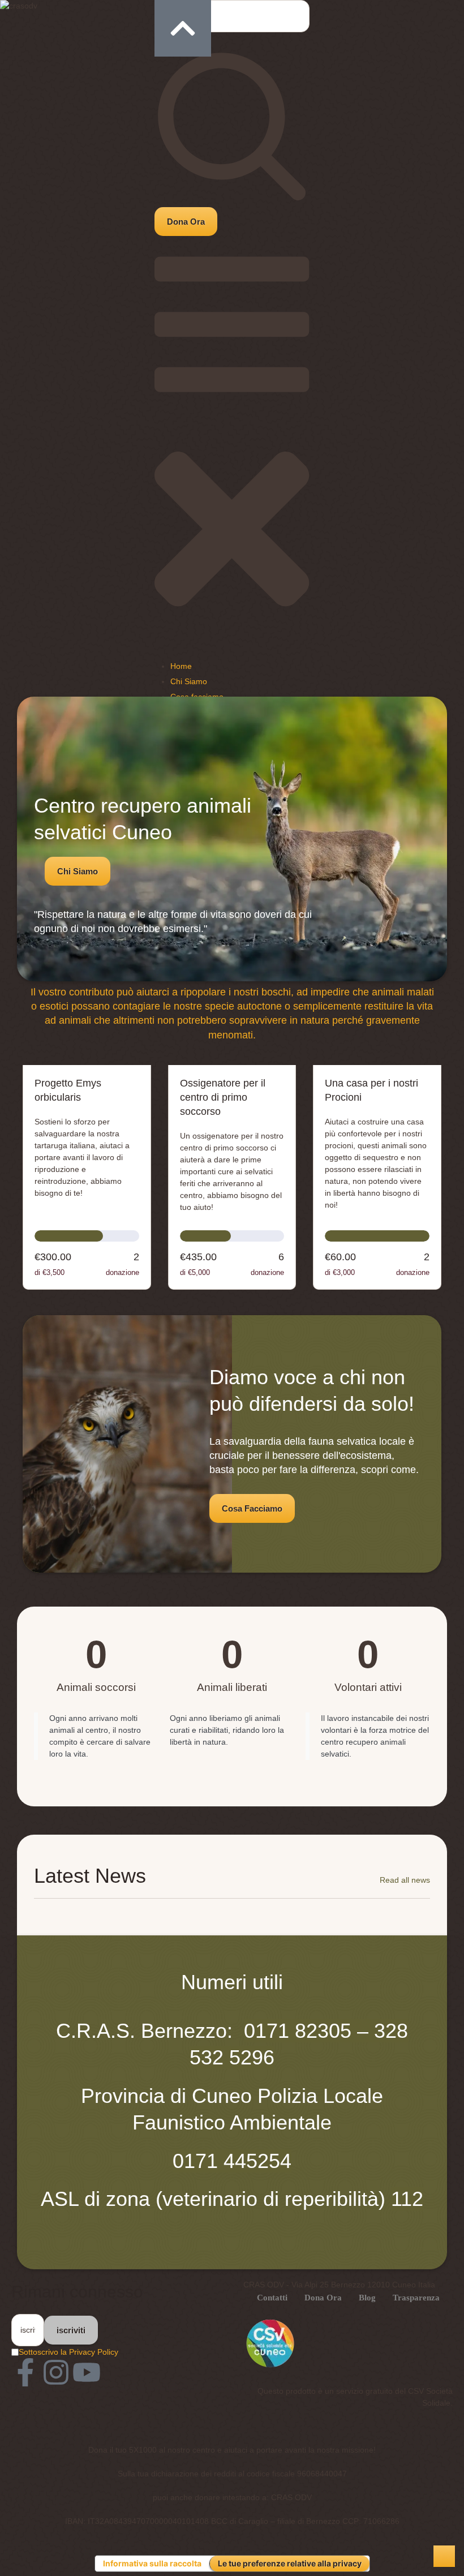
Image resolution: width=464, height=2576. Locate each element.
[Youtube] (87, 2372)
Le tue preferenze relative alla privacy (290, 2563)
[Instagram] (56, 2372)
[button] (186, 222)
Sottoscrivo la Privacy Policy (68, 2352)
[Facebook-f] (25, 2372)
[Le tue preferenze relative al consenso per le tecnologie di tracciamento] (444, 2556)
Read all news (405, 1880)
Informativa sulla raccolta (152, 2563)
